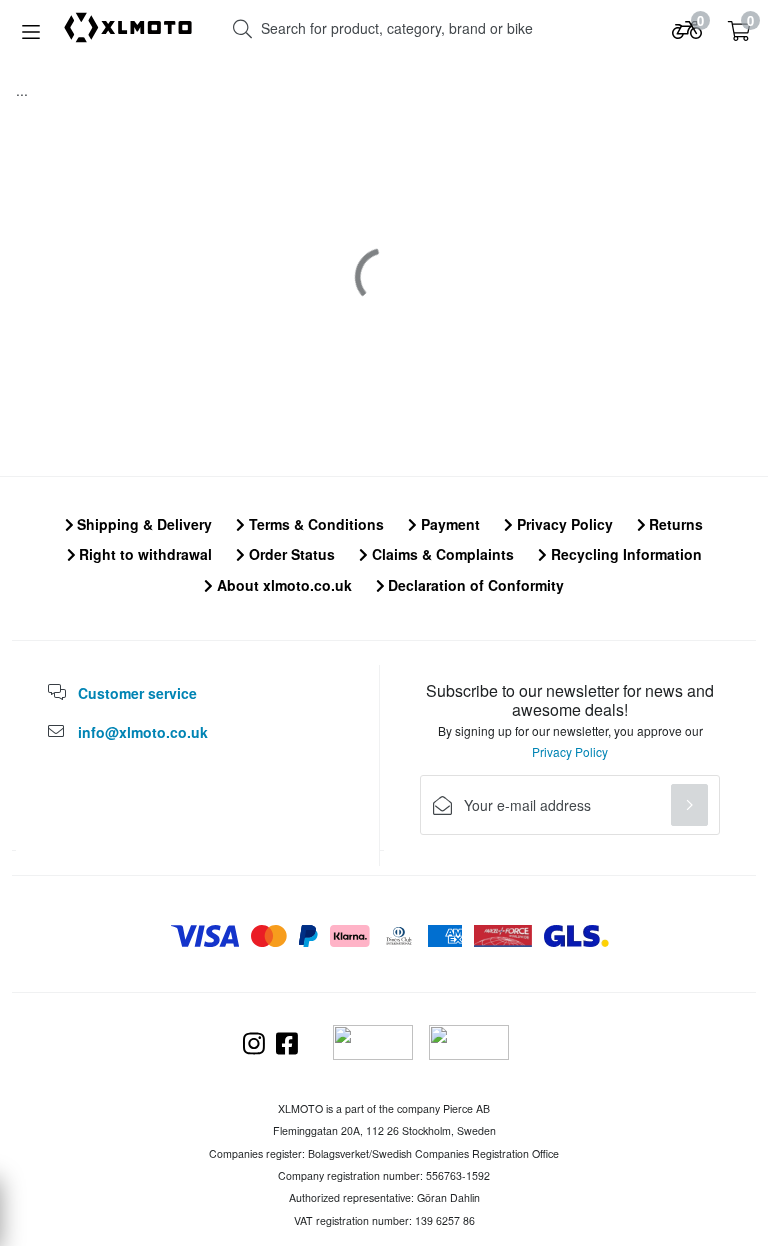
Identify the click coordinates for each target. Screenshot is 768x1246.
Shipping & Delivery (142, 524)
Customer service (137, 693)
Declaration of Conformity (474, 585)
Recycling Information (624, 554)
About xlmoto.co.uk (282, 585)
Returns (674, 524)
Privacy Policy (563, 524)
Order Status (290, 554)
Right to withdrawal (143, 554)
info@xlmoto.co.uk (143, 732)
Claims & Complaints (441, 554)
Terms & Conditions (314, 524)
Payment (448, 524)
